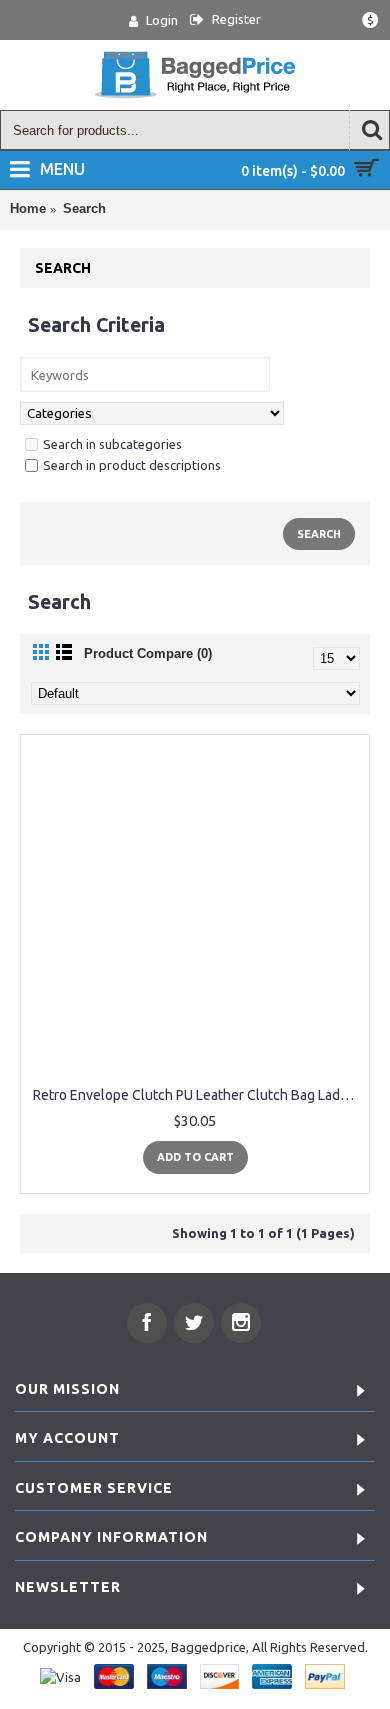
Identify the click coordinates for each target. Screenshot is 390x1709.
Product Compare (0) (148, 653)
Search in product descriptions (132, 465)
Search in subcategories (112, 444)
